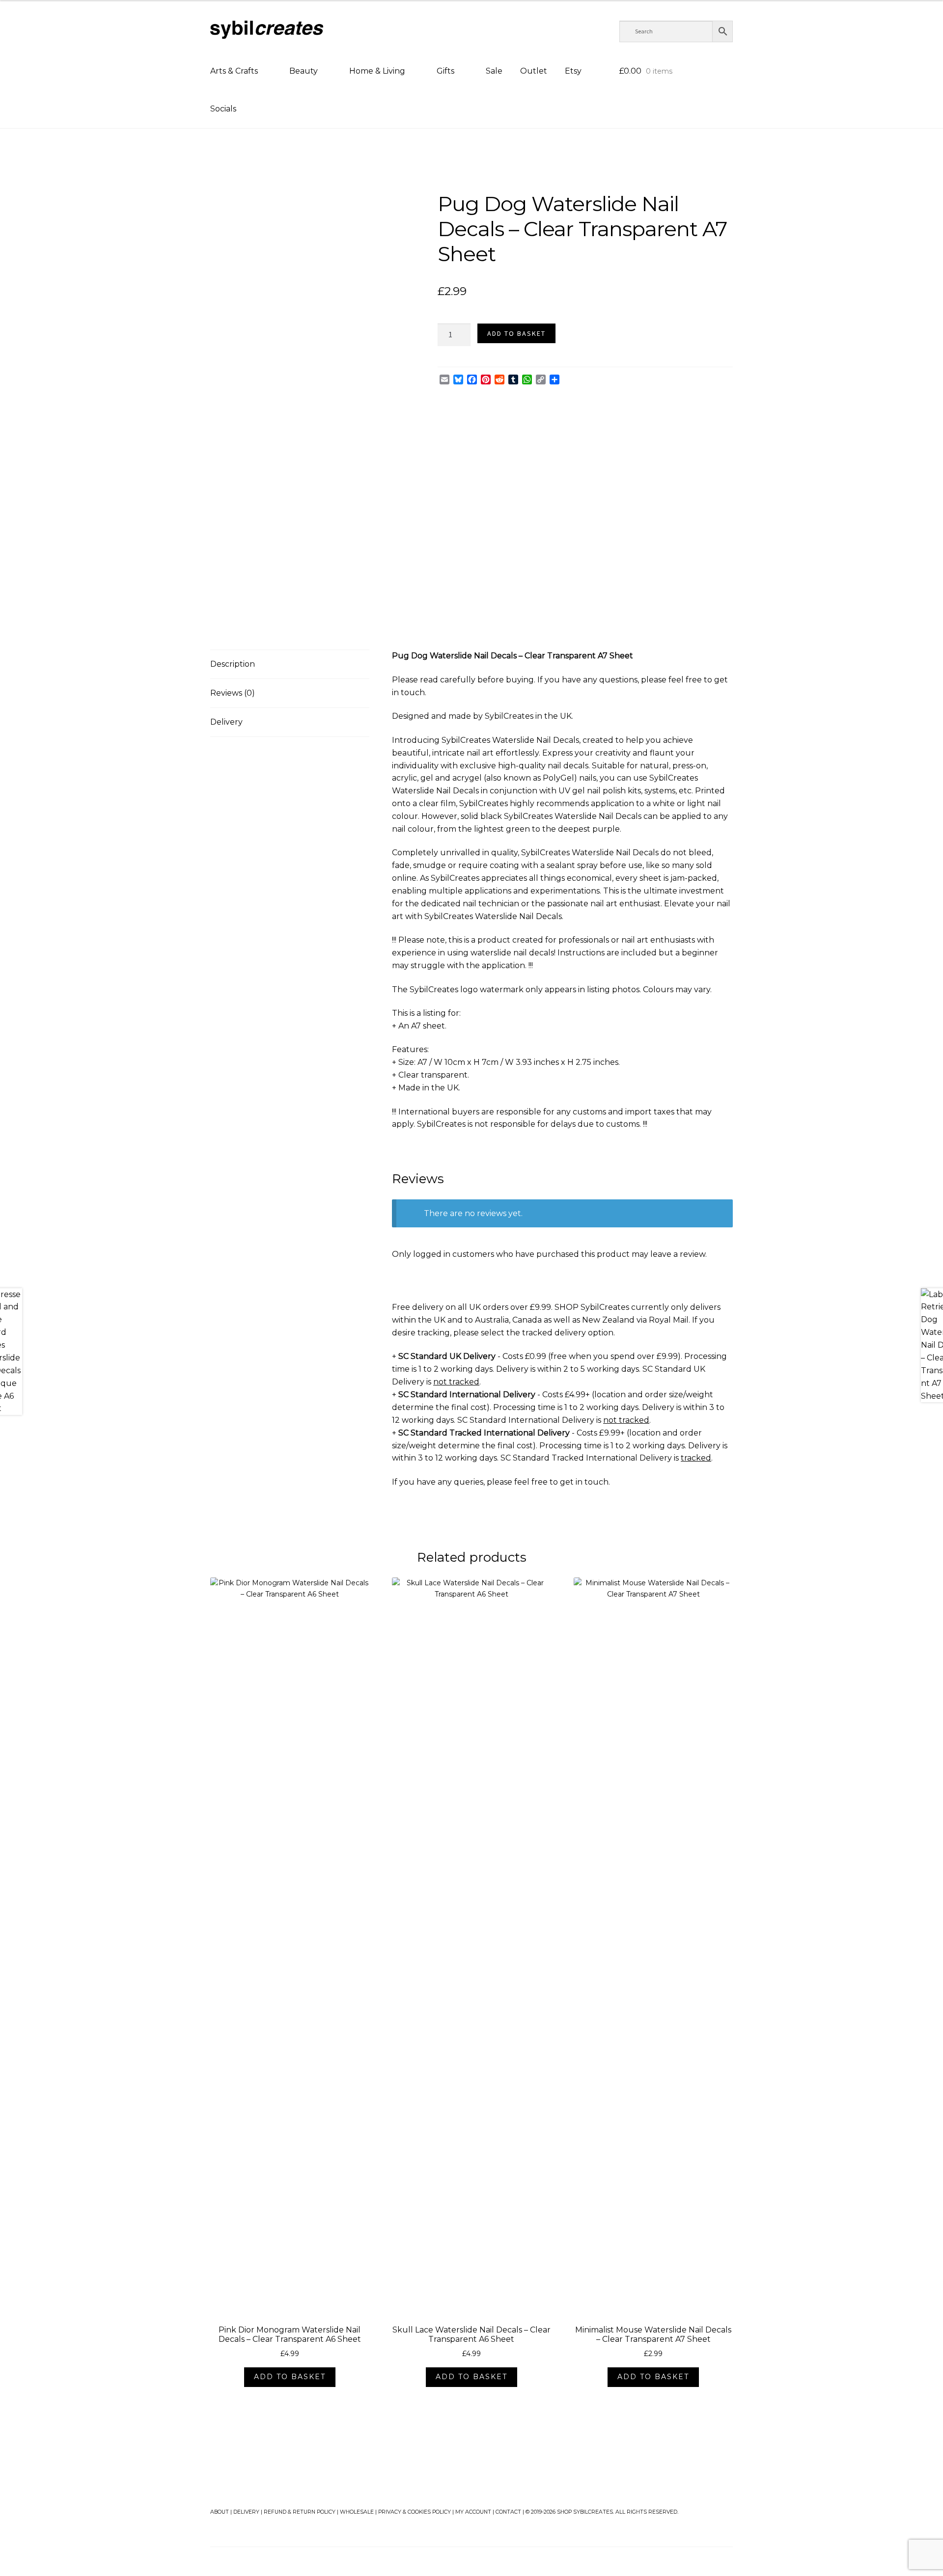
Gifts (445, 71)
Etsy (573, 71)
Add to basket (516, 333)
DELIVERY (246, 2512)
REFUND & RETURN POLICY (300, 2512)
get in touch (584, 1482)
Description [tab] (233, 664)
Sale (494, 71)
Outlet (534, 71)
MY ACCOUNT (473, 2512)
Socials (223, 109)
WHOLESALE (357, 2512)
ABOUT (220, 2512)
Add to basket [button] (290, 2377)
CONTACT (508, 2512)
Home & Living (377, 71)
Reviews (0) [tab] (233, 693)
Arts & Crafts (234, 71)
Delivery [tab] (226, 722)
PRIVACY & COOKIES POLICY (415, 2512)
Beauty (304, 71)
